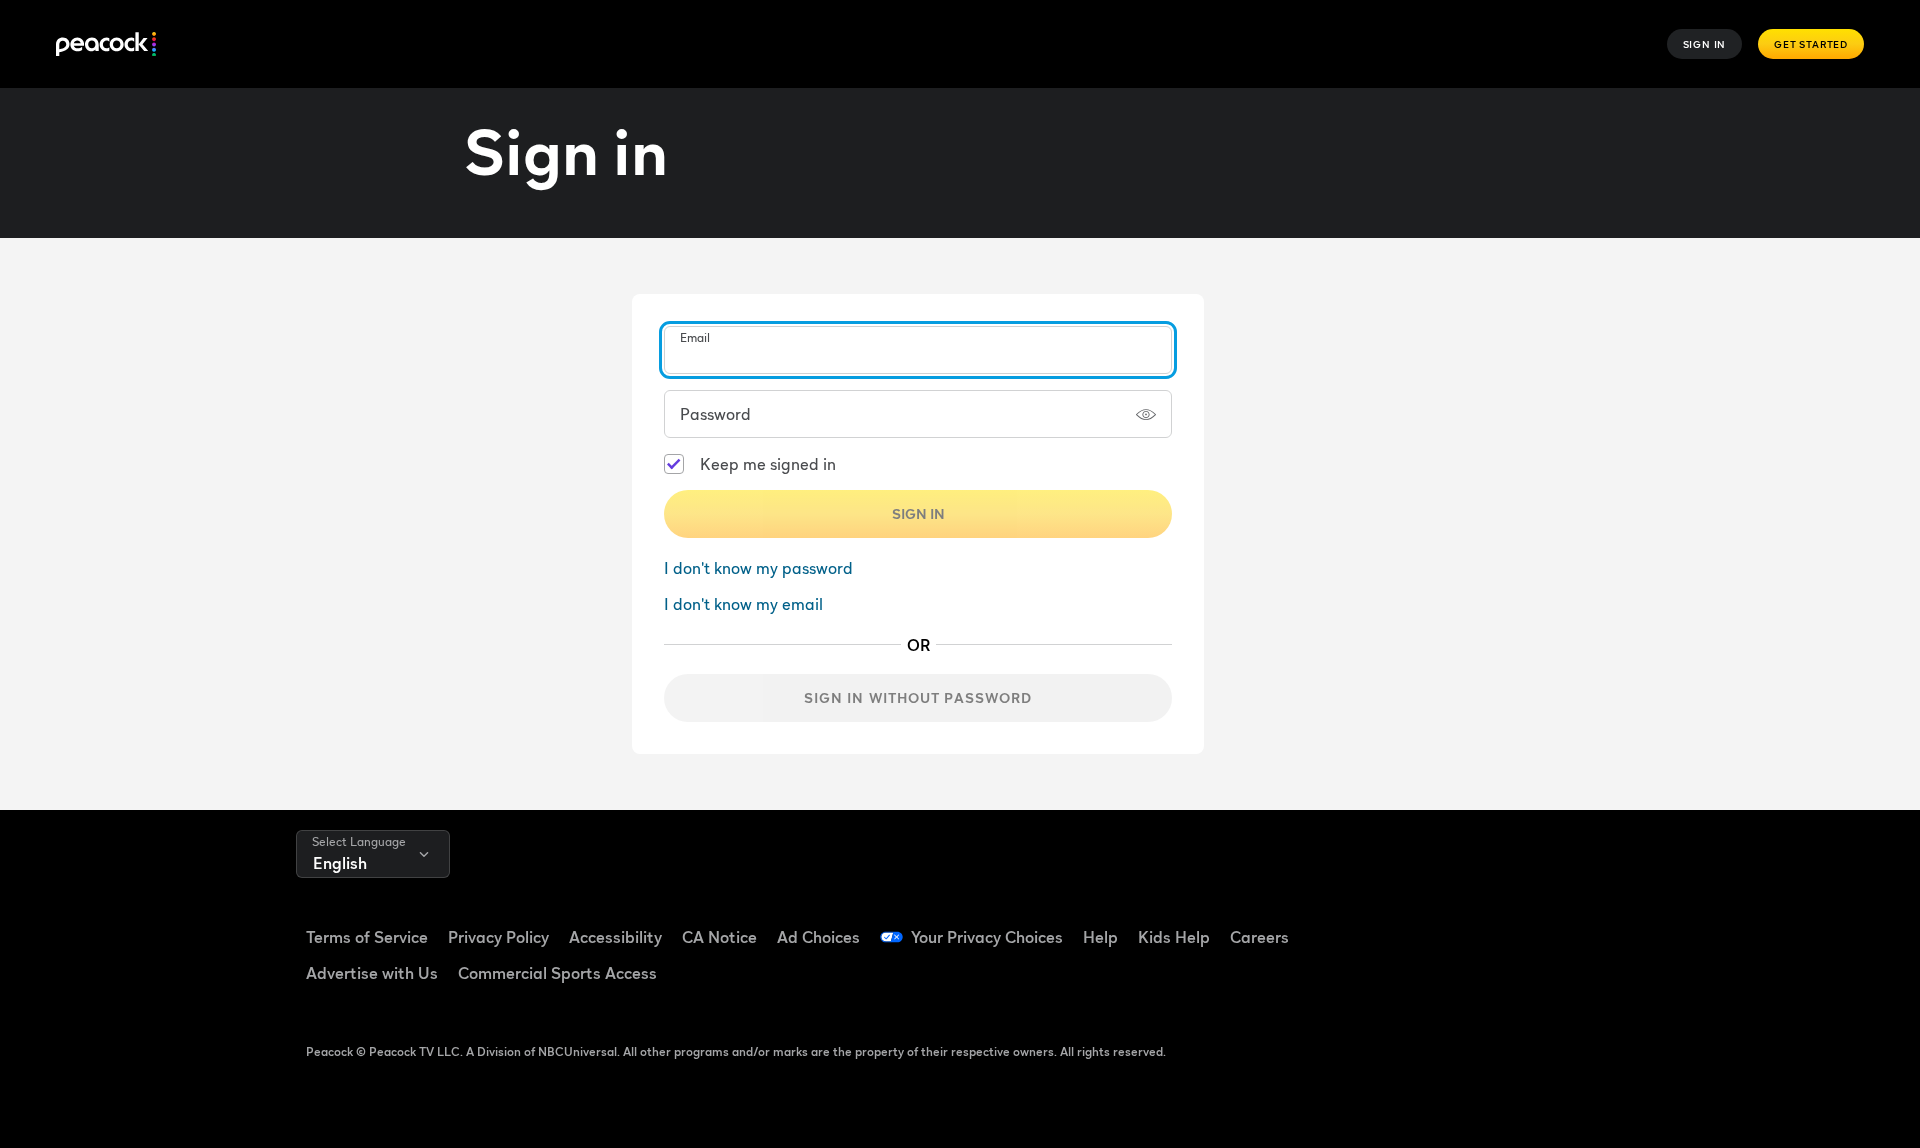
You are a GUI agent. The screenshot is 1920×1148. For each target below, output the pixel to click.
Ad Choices (818, 937)
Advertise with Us (372, 973)
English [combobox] (340, 863)
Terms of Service (367, 937)
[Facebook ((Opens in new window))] (1439, 924)
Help (1100, 937)
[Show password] (1146, 414)
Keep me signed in (768, 464)
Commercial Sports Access (557, 973)
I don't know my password (758, 568)
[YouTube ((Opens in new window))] (1543, 924)
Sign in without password (918, 697)
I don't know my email (743, 604)
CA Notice (719, 937)
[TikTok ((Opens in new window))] (1491, 924)
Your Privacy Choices (987, 937)
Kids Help (1174, 937)
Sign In (1705, 44)
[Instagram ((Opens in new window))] (1595, 924)
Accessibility (615, 937)
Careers (1259, 937)
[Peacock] (106, 44)
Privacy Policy (498, 937)
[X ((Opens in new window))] (1439, 981)
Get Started (1811, 44)
